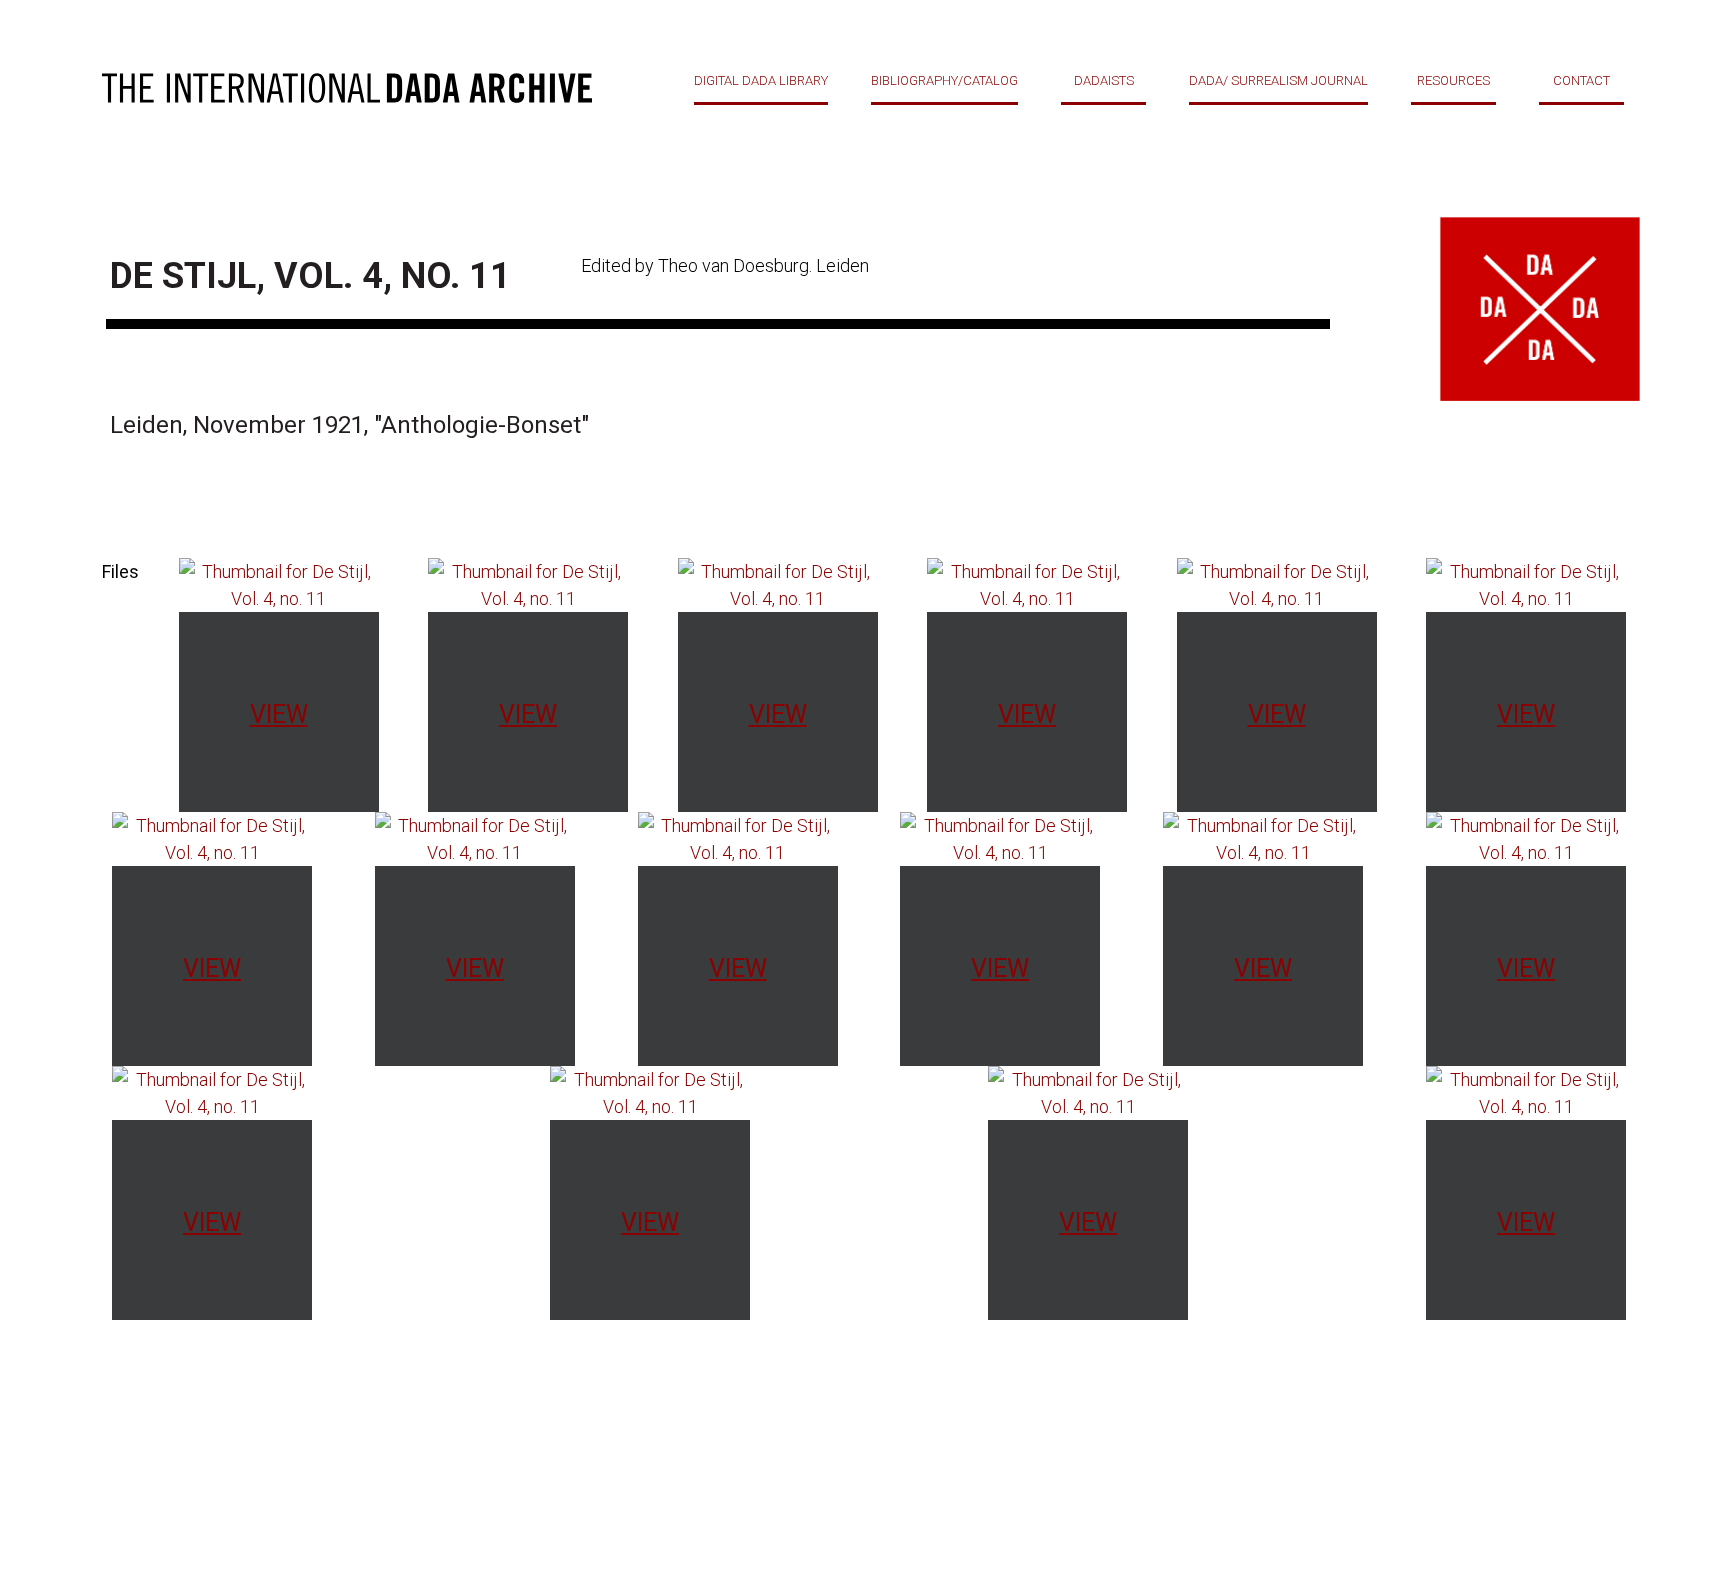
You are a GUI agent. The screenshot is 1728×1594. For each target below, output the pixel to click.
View (279, 714)
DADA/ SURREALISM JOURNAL (1278, 80)
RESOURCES (1453, 80)
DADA (347, 88)
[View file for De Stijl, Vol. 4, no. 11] (279, 583)
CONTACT (1581, 80)
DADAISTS (1104, 80)
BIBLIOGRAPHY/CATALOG (944, 80)
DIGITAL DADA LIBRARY (761, 80)
